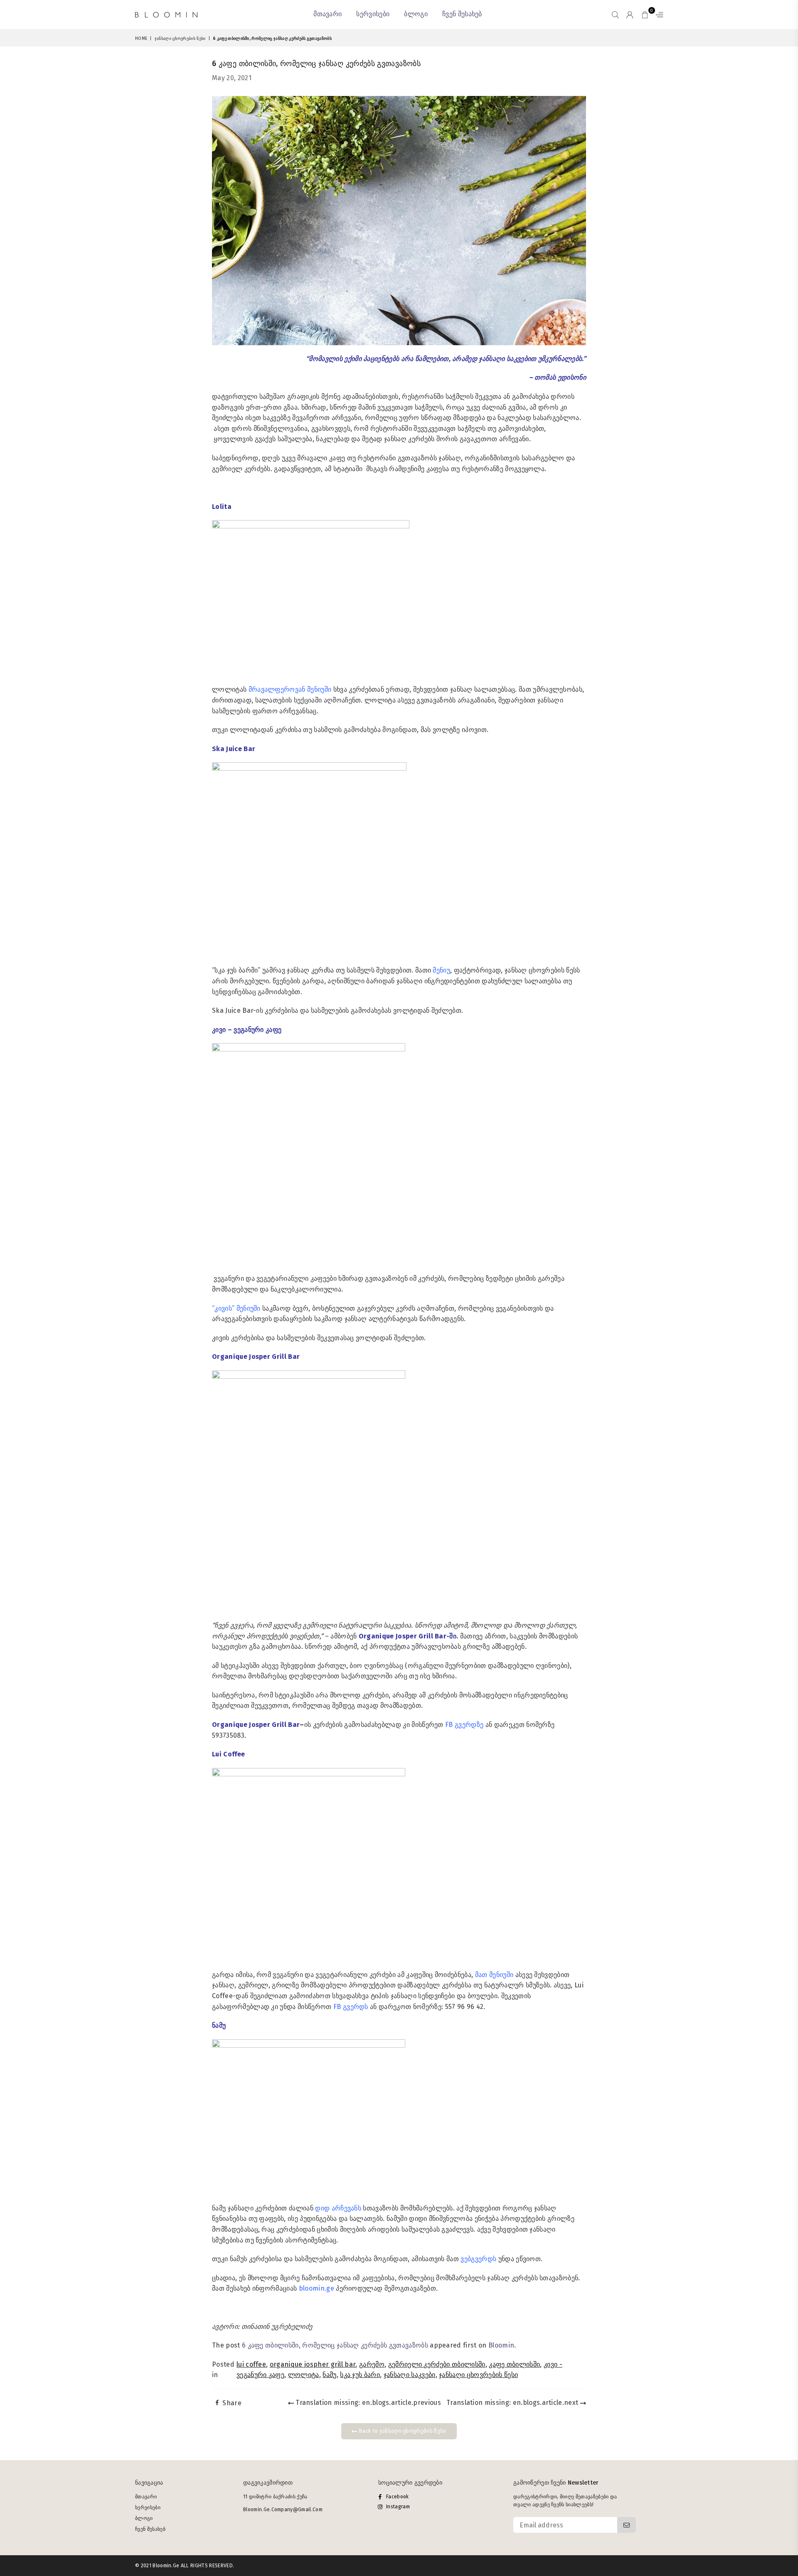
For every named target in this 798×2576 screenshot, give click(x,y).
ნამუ (329, 2375)
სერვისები (373, 14)
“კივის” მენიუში (237, 1308)
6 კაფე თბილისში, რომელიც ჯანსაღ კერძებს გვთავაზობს (335, 2345)
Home (141, 39)
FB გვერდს (351, 2007)
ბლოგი (416, 14)
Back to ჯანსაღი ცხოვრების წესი (402, 2431)
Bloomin (501, 2345)
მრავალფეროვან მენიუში (290, 689)
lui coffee (251, 2364)
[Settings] (658, 15)
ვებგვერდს (479, 2259)
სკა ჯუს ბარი (360, 2375)
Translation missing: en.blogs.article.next (513, 2403)
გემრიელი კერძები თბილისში (437, 2364)
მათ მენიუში (494, 1975)
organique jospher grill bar (313, 2364)
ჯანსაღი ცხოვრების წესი (180, 39)
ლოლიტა (304, 2375)
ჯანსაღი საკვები (410, 2375)
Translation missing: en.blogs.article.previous (367, 2403)
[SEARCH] (615, 15)
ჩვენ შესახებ (462, 14)
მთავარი (328, 14)
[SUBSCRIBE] (627, 2525)
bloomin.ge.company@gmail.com (283, 2510)
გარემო (372, 2364)
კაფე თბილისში (514, 2364)
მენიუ (441, 970)
